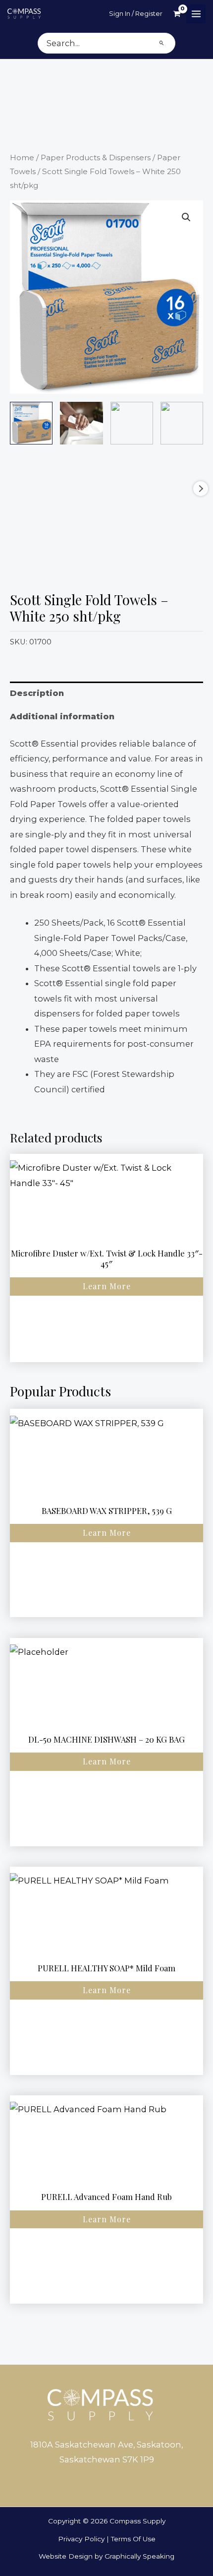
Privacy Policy (81, 2539)
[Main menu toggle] (196, 14)
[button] (186, 217)
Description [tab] (37, 693)
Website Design (66, 2556)
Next (201, 489)
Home (22, 157)
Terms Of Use (133, 2539)
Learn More (107, 1286)
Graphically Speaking (139, 2556)
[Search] (162, 43)
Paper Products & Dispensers (96, 157)
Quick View (106, 1233)
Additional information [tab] (62, 716)
